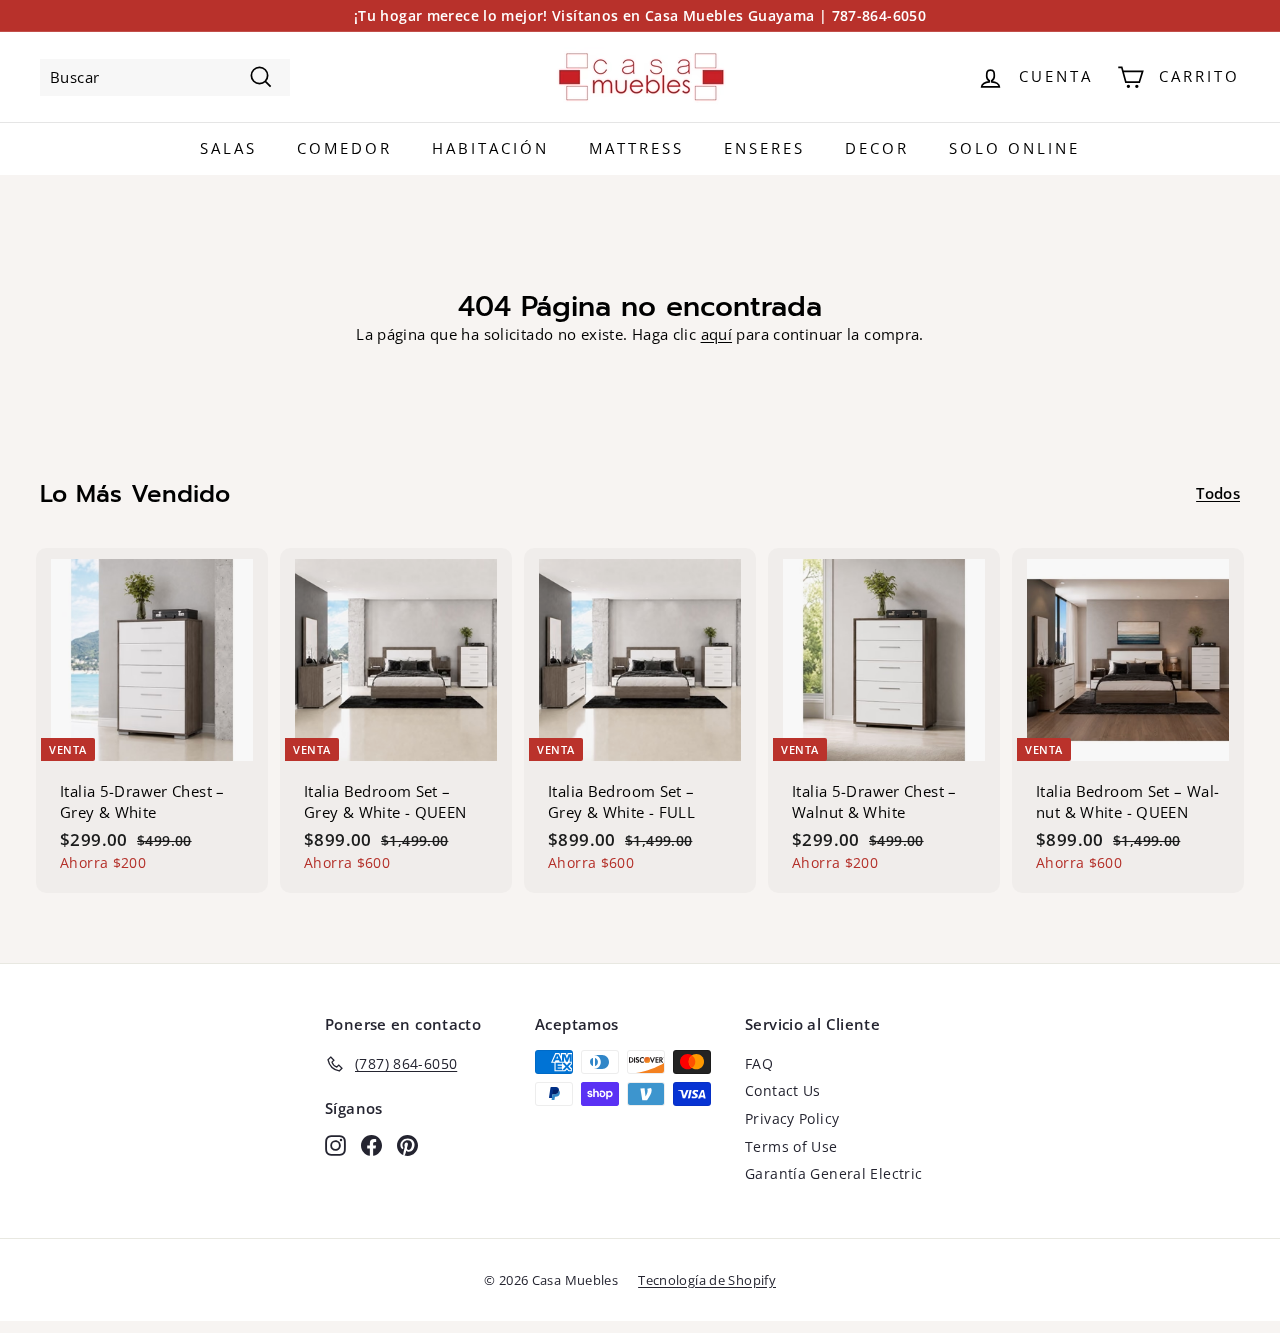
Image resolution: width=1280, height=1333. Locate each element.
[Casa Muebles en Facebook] (371, 1145)
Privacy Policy (792, 1118)
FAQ (759, 1063)
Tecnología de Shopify (707, 1280)
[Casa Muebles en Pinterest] (407, 1145)
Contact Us (783, 1090)
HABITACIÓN (490, 148)
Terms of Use (791, 1146)
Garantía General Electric (833, 1173)
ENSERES (764, 148)
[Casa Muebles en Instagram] (335, 1145)
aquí (717, 334)
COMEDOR (344, 148)
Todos (1218, 493)
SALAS (228, 148)
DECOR (877, 148)
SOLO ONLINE (1014, 148)
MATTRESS (636, 148)
